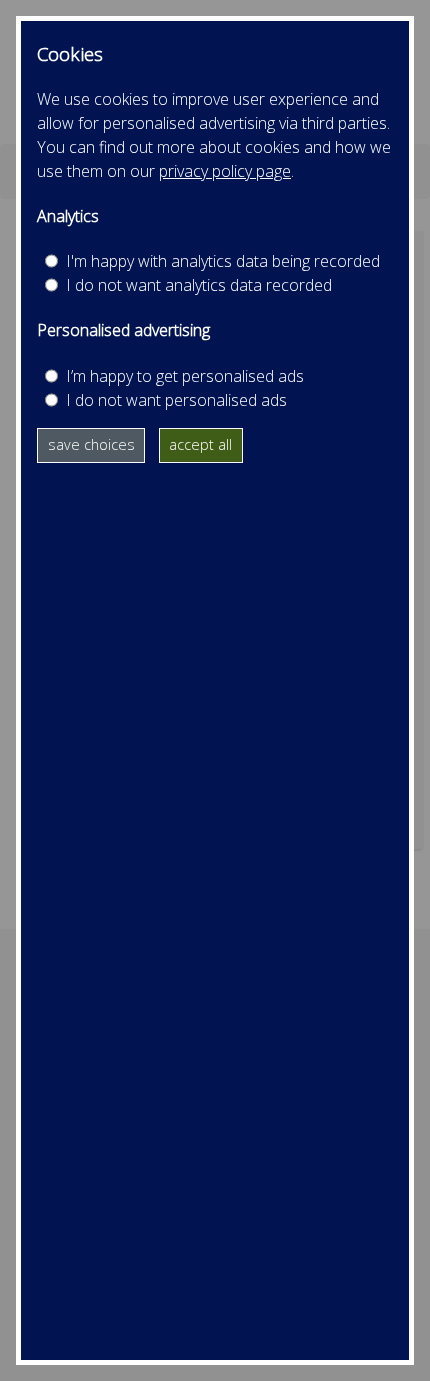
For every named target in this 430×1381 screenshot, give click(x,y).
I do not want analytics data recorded (199, 285)
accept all (200, 444)
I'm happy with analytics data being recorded (223, 261)
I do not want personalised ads (176, 400)
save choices (91, 444)
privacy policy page (225, 171)
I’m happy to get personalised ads (185, 376)
